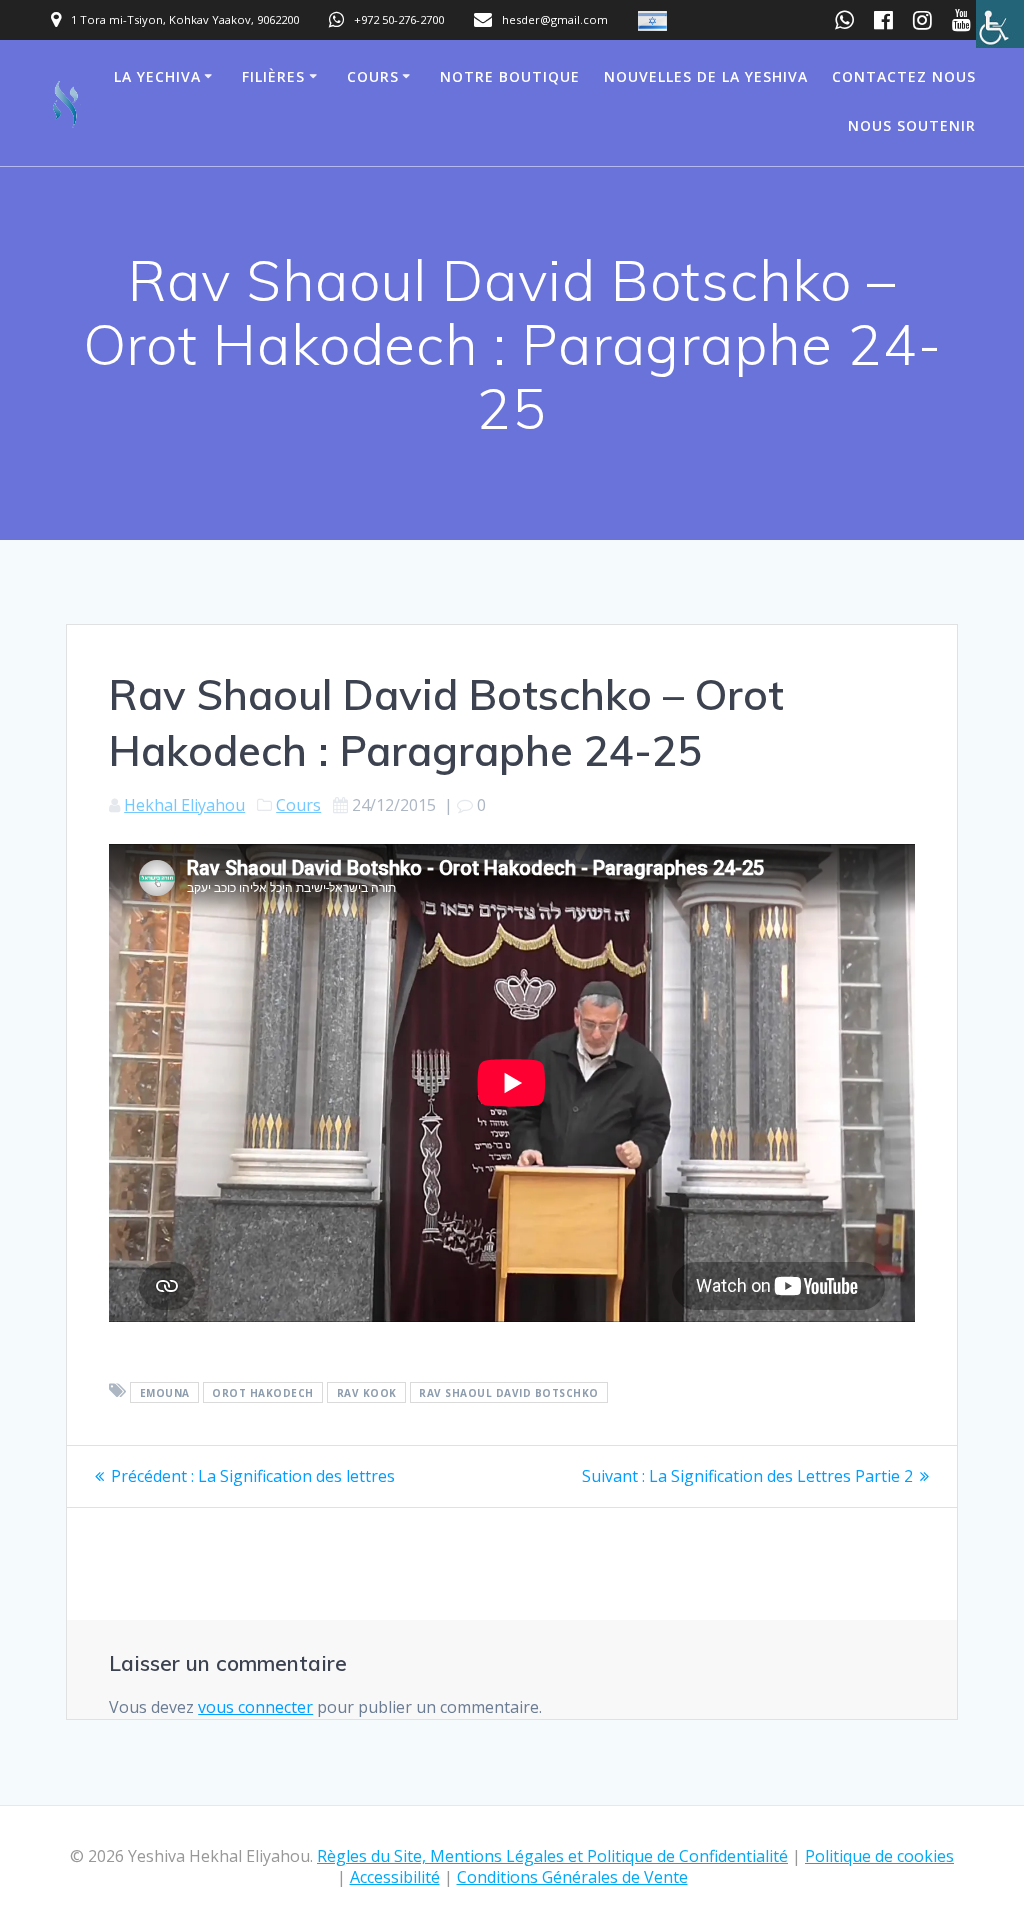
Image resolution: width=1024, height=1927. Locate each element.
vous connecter (255, 1707)
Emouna (165, 1392)
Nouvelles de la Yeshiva (706, 76)
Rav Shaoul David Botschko (509, 1392)
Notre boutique (510, 76)
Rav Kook (367, 1392)
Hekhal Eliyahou (184, 805)
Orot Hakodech (263, 1392)
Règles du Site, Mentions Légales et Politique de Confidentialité (552, 1856)
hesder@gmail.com (555, 19)
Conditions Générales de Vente (572, 1877)
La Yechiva (157, 76)
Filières (273, 76)
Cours (373, 76)
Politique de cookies (879, 1856)
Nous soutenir (912, 125)
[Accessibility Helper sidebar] (1000, 24)
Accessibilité (395, 1877)
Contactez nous (904, 76)
